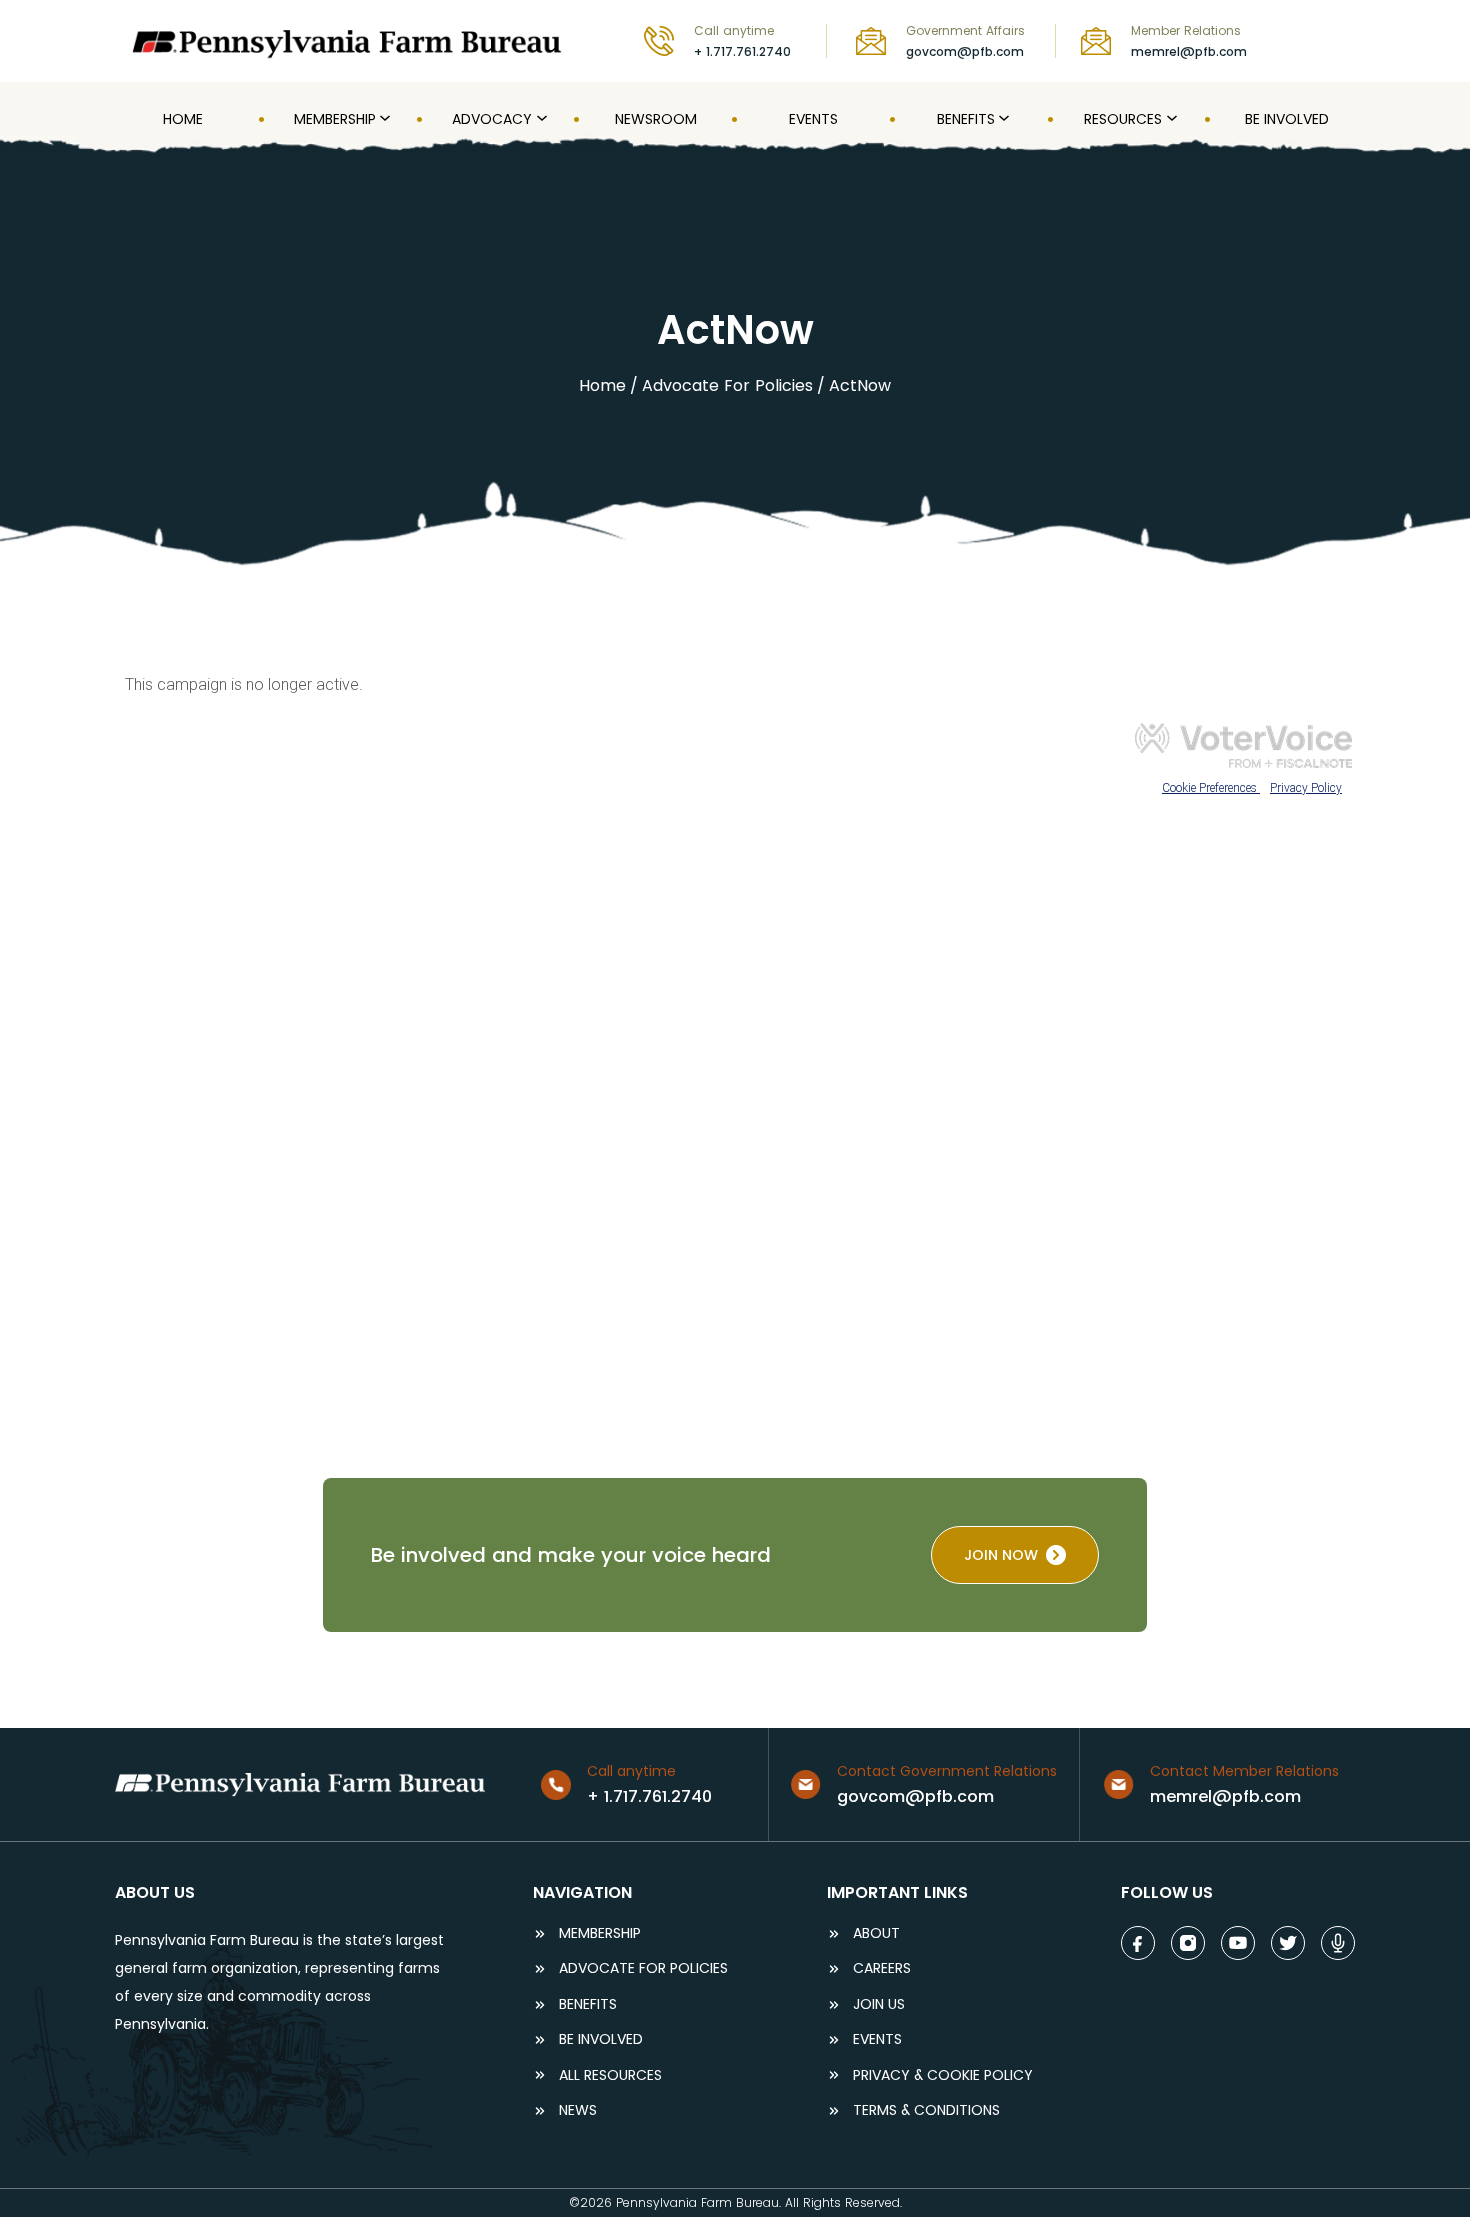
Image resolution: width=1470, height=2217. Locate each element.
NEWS (578, 2110)
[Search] (1341, 40)
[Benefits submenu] (1002, 119)
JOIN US (879, 2004)
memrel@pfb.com (1189, 51)
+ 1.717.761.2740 (742, 51)
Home (602, 385)
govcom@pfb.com (965, 51)
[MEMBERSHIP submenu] (383, 119)
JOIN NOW (1001, 1555)
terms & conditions (926, 2110)
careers (882, 1968)
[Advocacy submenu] (540, 119)
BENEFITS (588, 2004)
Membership (600, 1933)
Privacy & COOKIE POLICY (943, 2075)
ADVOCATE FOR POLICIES (643, 1968)
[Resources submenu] (1170, 119)
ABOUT (876, 1933)
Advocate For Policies (727, 385)
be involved (601, 2039)
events (877, 2039)
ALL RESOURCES (610, 2075)
